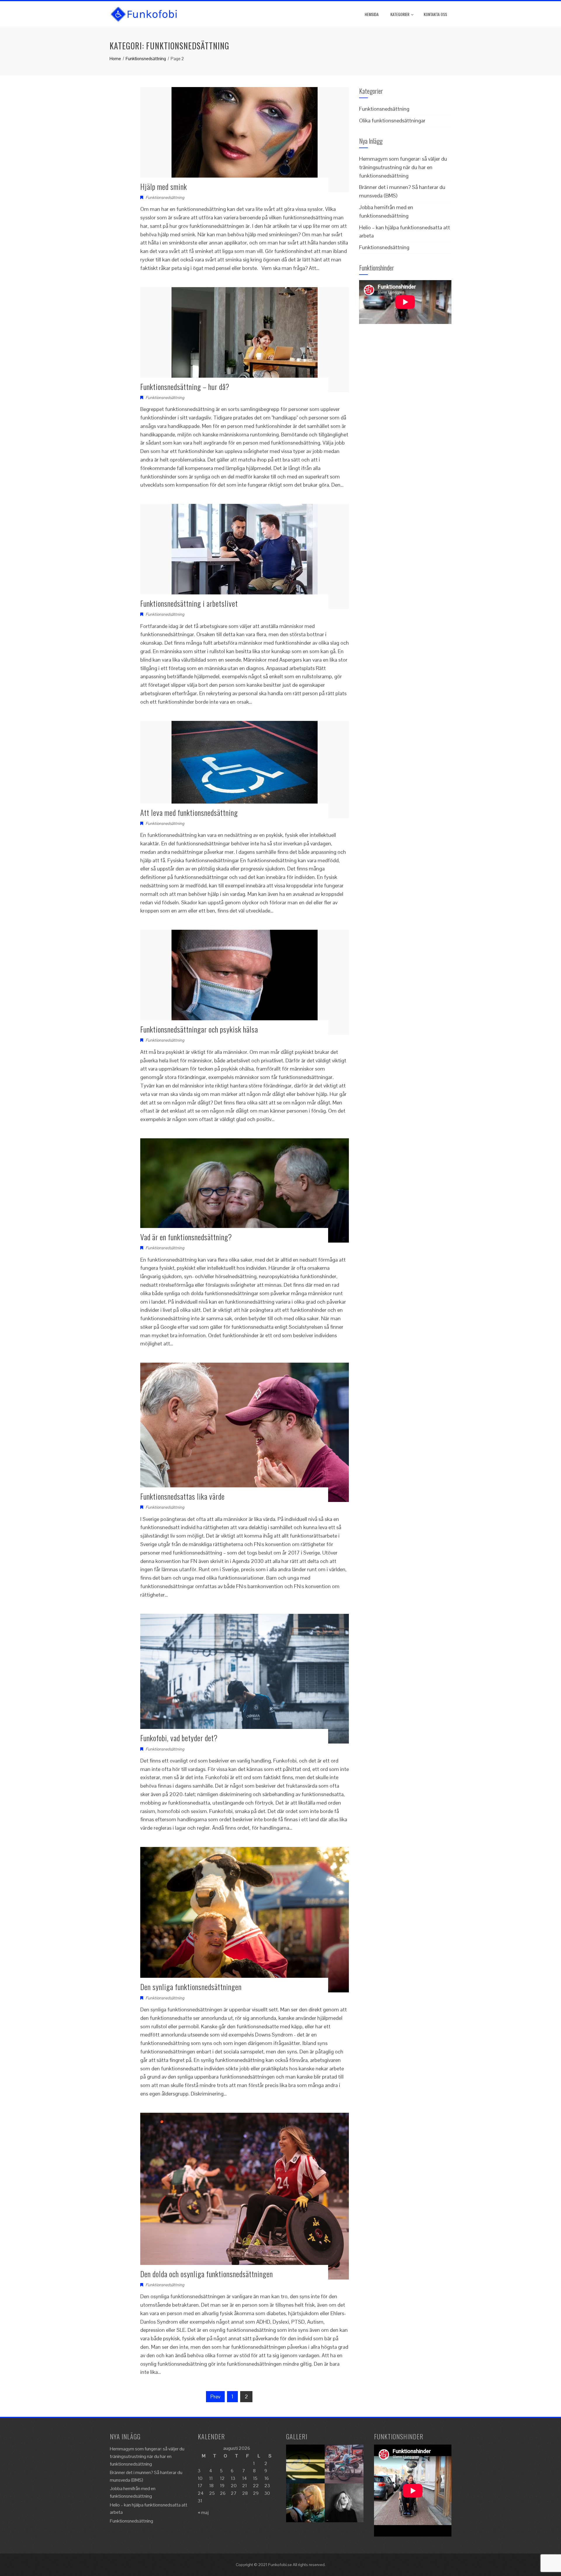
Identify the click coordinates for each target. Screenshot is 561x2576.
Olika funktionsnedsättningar (392, 120)
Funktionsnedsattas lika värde (182, 1496)
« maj (203, 2512)
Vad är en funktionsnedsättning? (186, 1237)
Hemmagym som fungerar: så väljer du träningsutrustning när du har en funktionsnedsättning (403, 167)
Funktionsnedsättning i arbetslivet (189, 603)
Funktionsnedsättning (165, 197)
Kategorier (400, 14)
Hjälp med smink (164, 187)
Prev (215, 2397)
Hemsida (372, 14)
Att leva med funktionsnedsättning (189, 812)
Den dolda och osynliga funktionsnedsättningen (207, 2274)
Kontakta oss (435, 14)
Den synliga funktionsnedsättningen (191, 1987)
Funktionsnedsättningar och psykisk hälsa (199, 1029)
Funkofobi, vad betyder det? (179, 1738)
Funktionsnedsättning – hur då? (185, 387)
